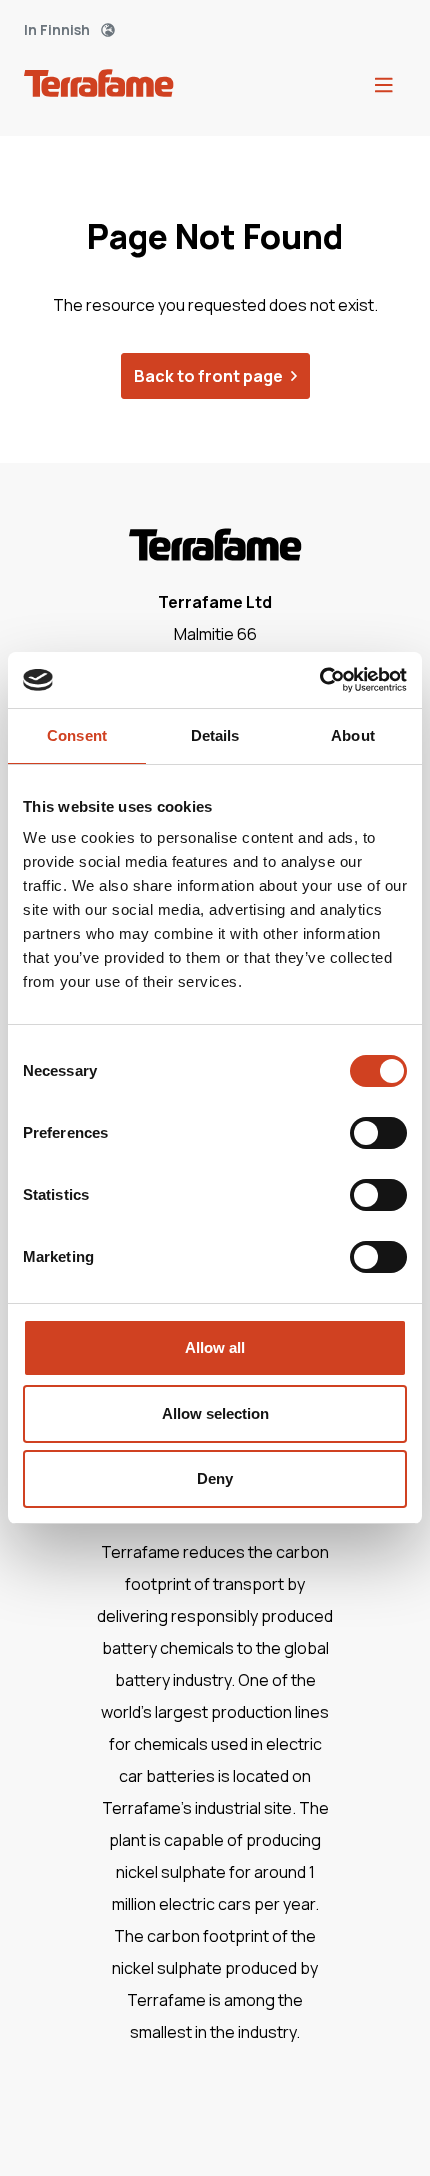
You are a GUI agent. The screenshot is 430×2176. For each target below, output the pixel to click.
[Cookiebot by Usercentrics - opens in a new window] (319, 680)
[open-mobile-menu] (384, 86)
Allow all (215, 1347)
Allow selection (215, 1413)
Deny (215, 1478)
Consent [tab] (77, 735)
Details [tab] (215, 735)
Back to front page (208, 376)
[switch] (378, 1133)
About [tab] (353, 735)
